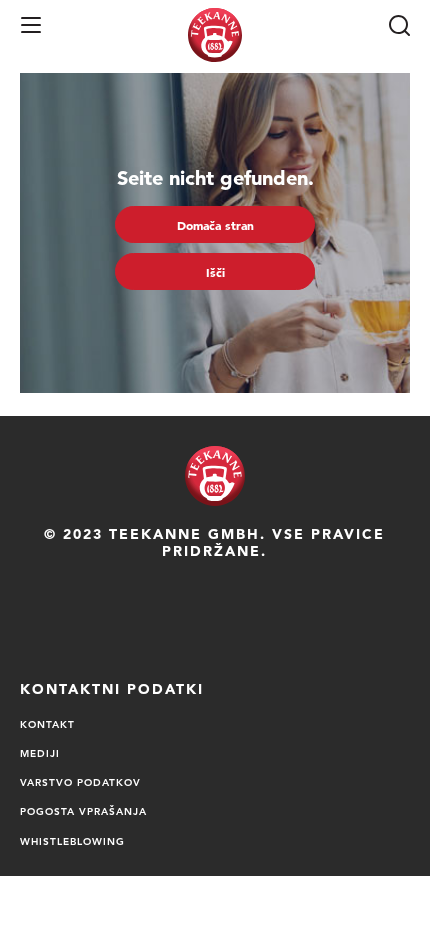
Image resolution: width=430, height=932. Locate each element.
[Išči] (399, 25)
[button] (31, 25)
